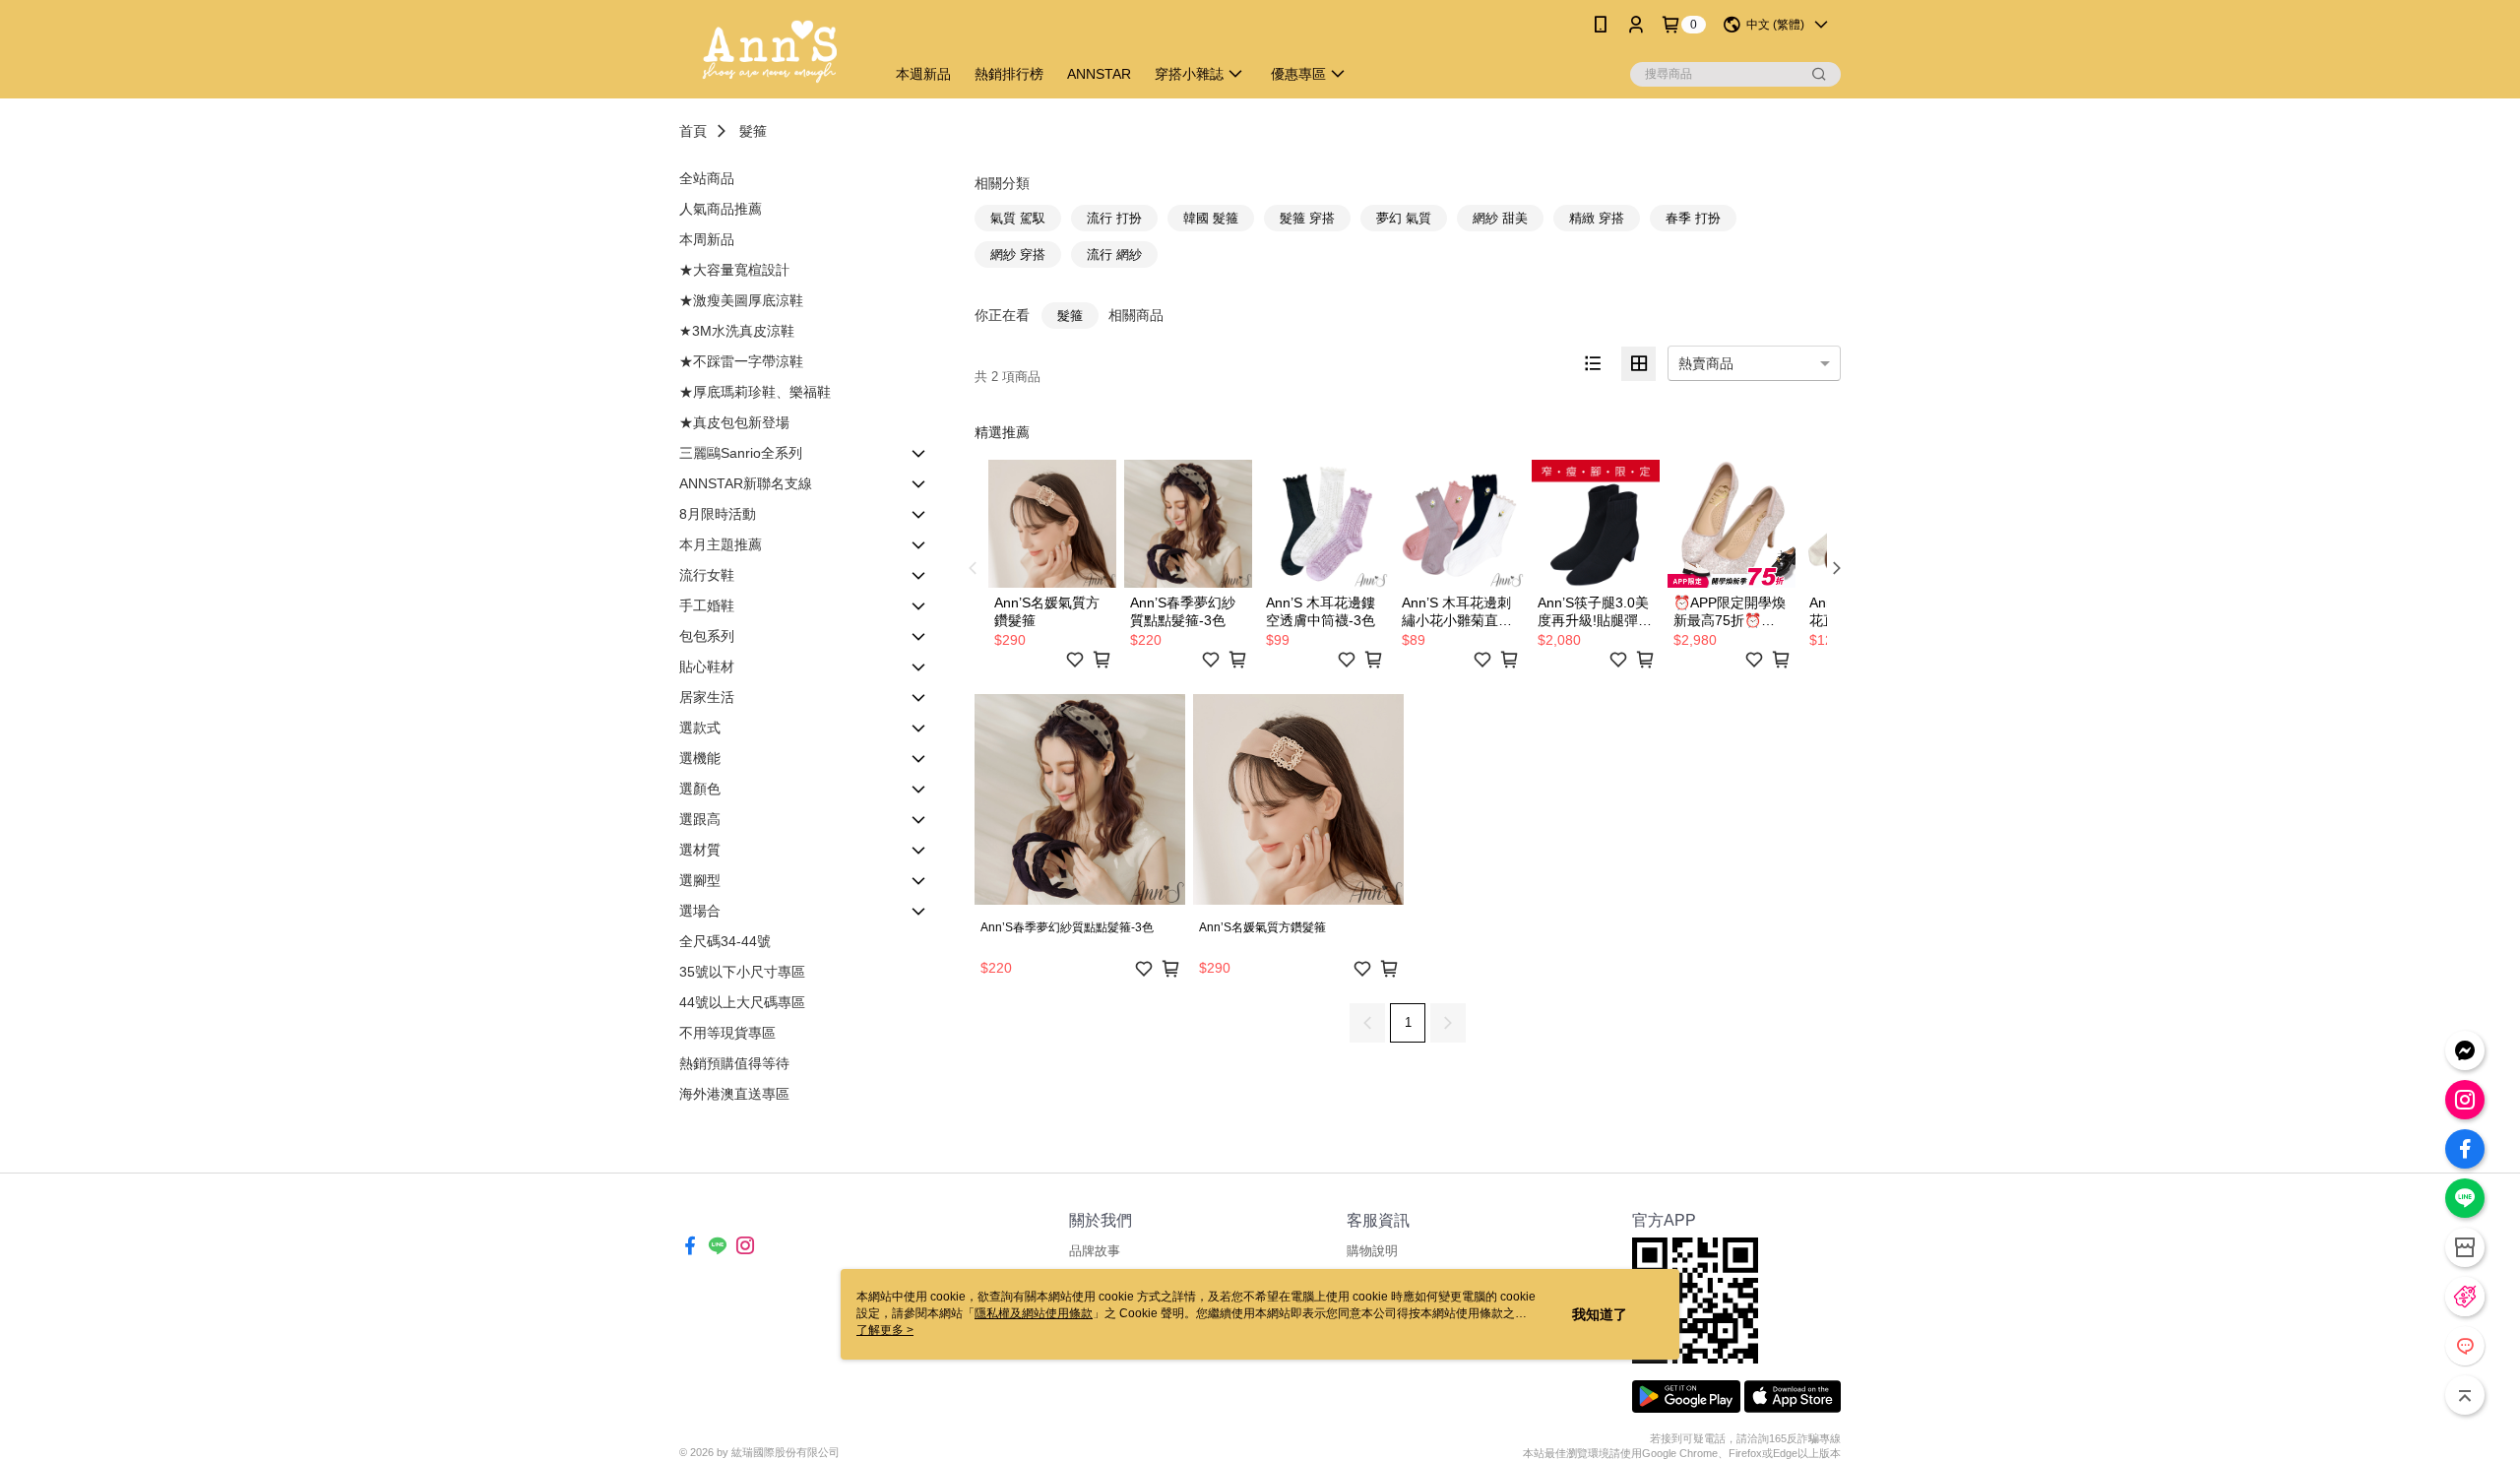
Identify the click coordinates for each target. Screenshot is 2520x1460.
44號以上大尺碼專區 (742, 1002)
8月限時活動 (718, 514)
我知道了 (1600, 1314)
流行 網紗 (1114, 254)
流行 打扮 (1114, 218)
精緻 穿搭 (1597, 218)
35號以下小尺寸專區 (742, 972)
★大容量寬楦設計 (734, 270)
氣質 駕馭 (1018, 218)
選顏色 (700, 789)
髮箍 (753, 131)
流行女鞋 (707, 575)
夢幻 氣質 (1404, 218)
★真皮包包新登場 (734, 422)
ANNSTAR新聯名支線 (746, 483)
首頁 (693, 131)
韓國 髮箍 (1211, 218)
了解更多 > (885, 1330)
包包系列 (707, 636)
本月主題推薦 (721, 544)
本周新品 (707, 239)
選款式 (700, 728)
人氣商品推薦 (721, 209)
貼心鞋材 (707, 667)
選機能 (700, 758)
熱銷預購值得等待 (734, 1063)
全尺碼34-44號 (725, 941)
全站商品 (707, 178)
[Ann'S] (770, 52)
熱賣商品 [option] (1706, 363)
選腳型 (700, 880)
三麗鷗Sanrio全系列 (741, 453)
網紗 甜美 (1500, 218)
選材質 (700, 850)
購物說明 (1372, 1251)
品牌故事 (1095, 1251)
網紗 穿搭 (1018, 254)
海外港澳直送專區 (734, 1094)
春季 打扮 (1693, 218)
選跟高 (700, 819)
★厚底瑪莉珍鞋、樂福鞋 (755, 392)
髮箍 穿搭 (1307, 218)
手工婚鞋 (707, 605)
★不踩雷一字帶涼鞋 (741, 361)
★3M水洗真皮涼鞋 (737, 331)
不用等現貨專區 (727, 1033)
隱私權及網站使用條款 (1034, 1313)
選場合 (700, 911)
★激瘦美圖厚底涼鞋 (741, 300)
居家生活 (707, 697)
